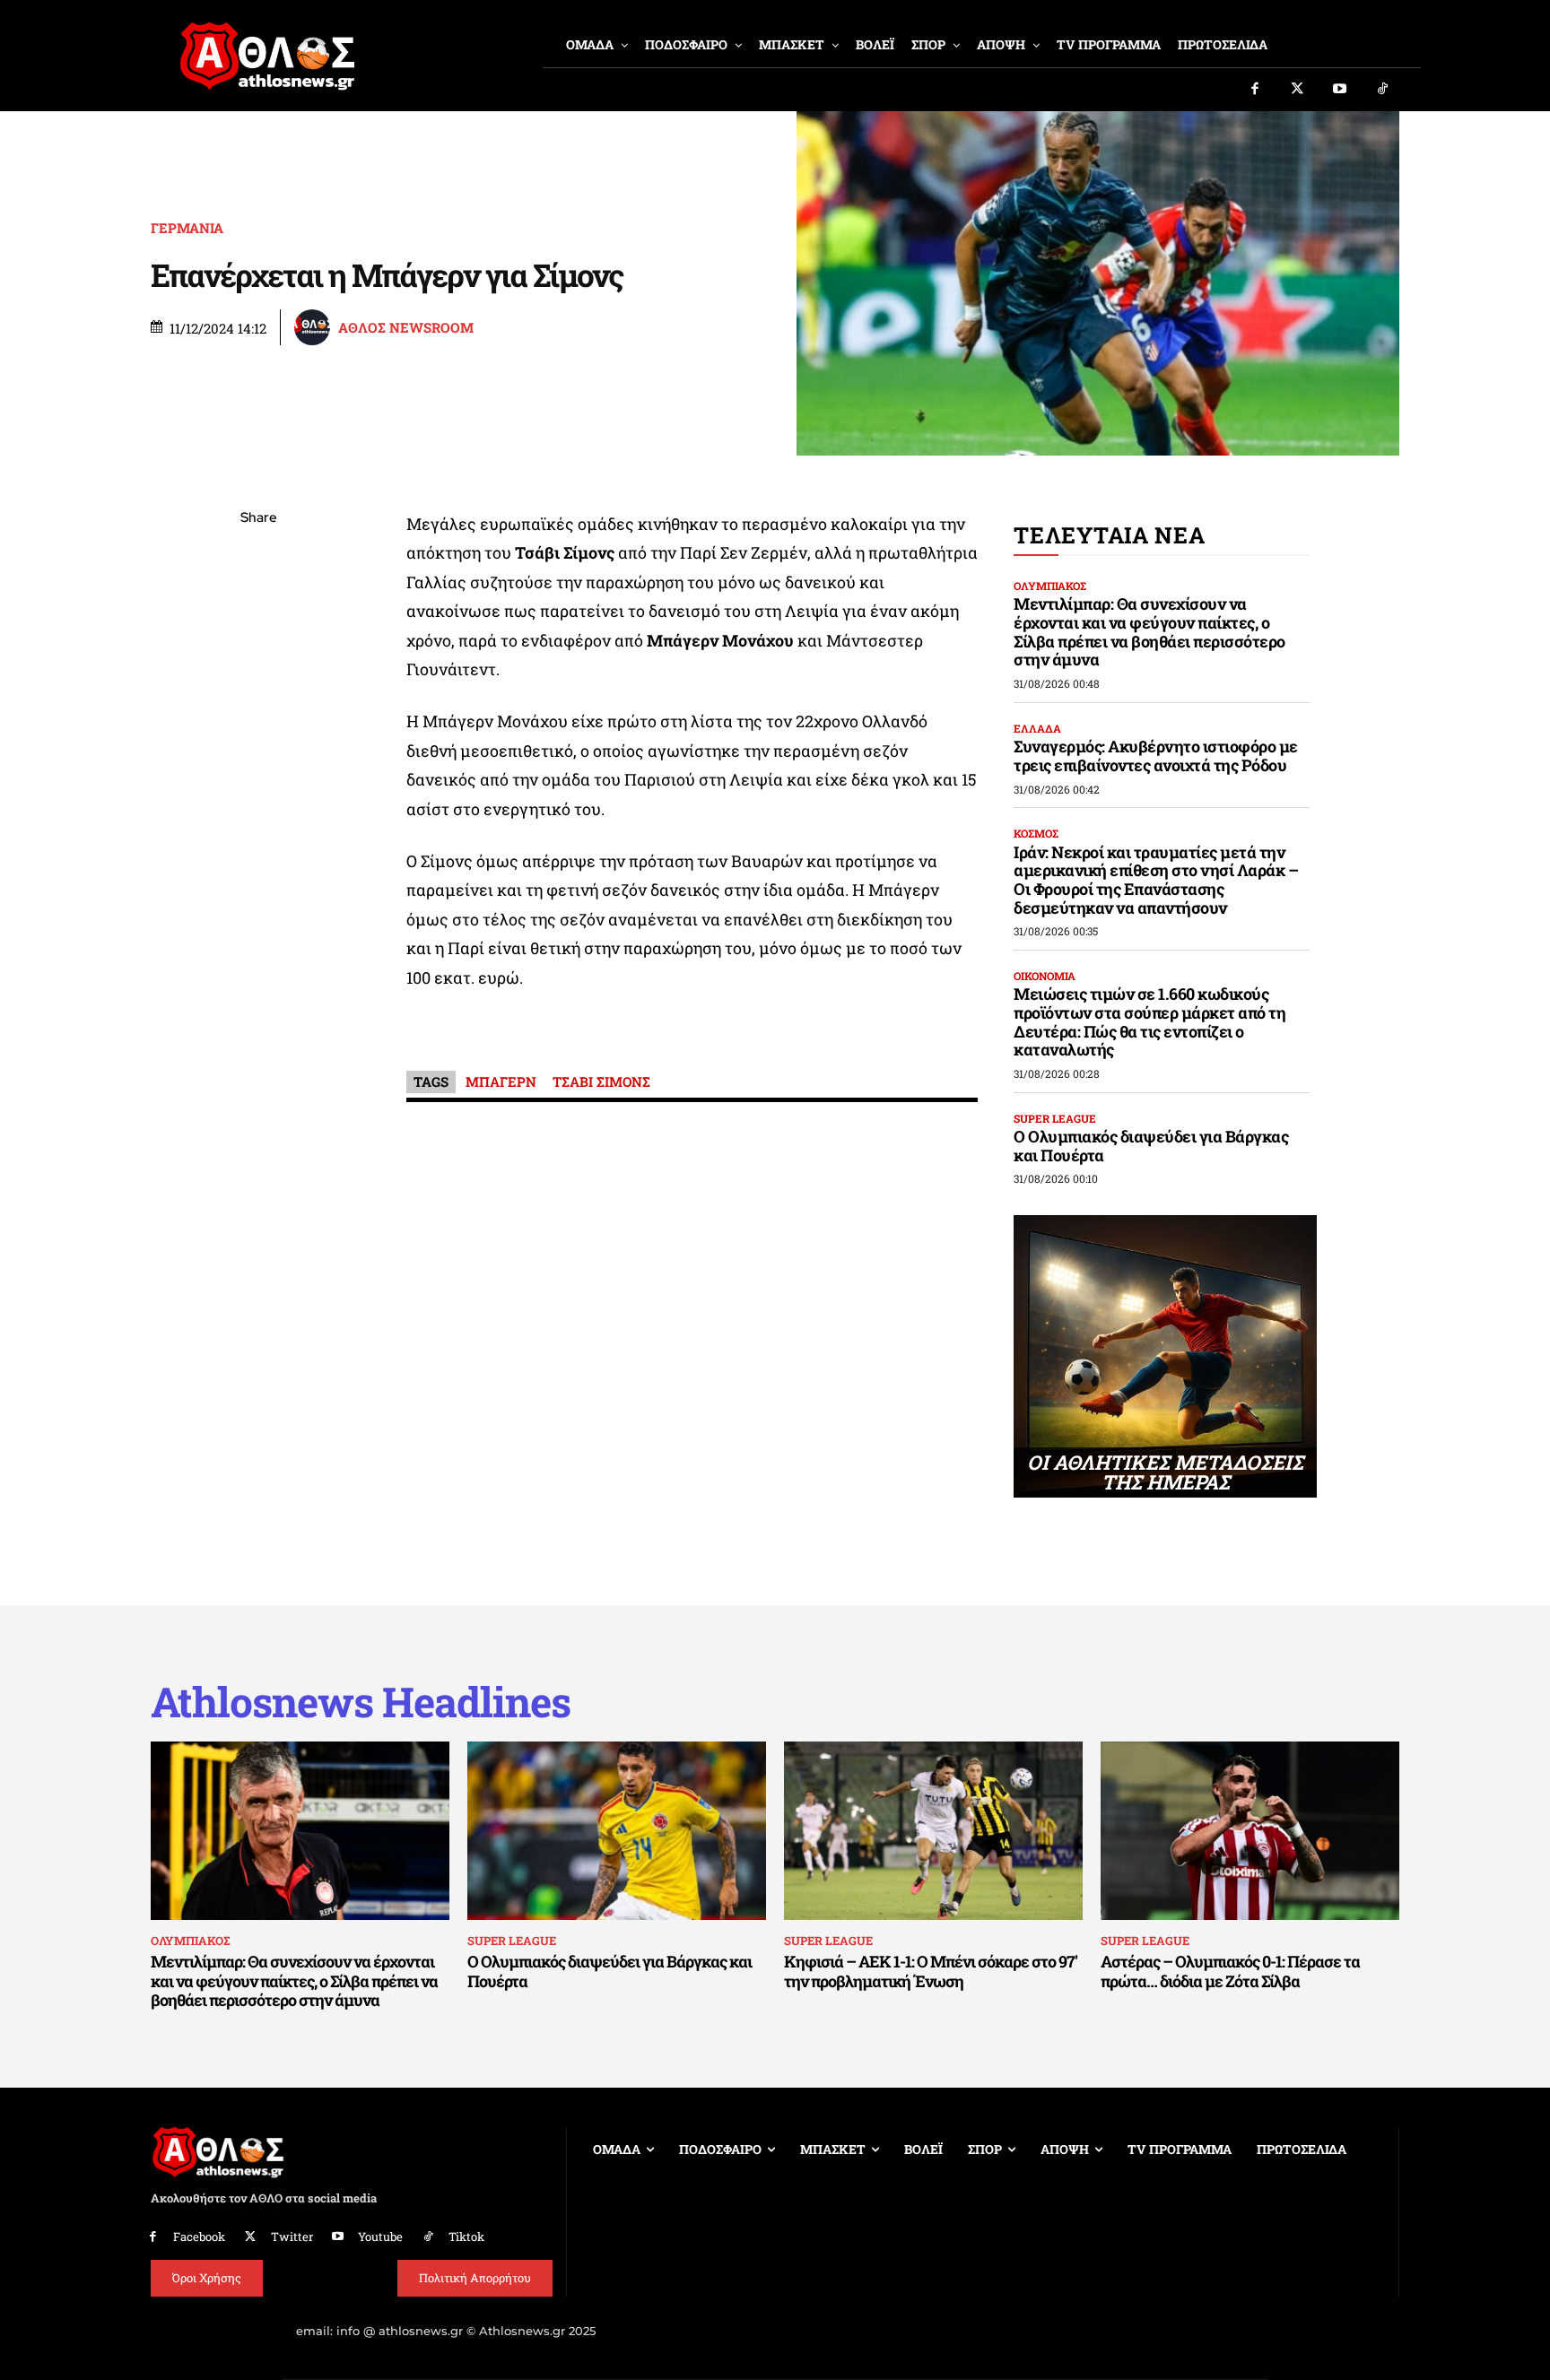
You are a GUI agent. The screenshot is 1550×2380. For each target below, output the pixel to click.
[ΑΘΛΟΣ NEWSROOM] (315, 327)
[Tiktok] (1383, 90)
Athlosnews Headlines (361, 1702)
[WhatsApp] (258, 646)
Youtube (380, 2237)
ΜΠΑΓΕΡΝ (501, 1081)
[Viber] (258, 688)
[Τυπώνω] (258, 814)
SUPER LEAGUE (1055, 1118)
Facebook (199, 2237)
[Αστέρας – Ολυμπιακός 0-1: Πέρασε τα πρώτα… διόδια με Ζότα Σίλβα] (1250, 1831)
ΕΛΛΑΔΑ (1037, 728)
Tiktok (466, 2237)
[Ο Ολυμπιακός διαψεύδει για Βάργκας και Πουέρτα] (617, 1831)
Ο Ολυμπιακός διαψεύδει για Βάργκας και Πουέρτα (1151, 1146)
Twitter (292, 2237)
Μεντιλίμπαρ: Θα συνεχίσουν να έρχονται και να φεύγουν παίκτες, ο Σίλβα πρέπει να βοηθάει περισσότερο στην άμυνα (1149, 631)
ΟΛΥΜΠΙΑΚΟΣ (1050, 586)
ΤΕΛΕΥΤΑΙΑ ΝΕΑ (1109, 535)
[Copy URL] (258, 772)
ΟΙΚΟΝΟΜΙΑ (1045, 976)
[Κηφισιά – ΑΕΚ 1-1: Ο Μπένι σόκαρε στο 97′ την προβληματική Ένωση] (933, 1831)
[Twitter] (1298, 90)
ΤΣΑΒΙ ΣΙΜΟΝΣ (601, 1081)
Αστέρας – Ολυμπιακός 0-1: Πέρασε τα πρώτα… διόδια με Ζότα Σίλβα (1230, 1971)
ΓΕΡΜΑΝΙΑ (187, 228)
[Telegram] (258, 730)
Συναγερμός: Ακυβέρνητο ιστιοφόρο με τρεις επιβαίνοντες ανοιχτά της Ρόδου (1156, 756)
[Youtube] (1340, 90)
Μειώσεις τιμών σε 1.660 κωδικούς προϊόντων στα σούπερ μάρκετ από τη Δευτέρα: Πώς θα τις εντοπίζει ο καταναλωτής (1149, 1021)
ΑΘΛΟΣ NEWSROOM (406, 328)
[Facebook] (1255, 90)
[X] (258, 604)
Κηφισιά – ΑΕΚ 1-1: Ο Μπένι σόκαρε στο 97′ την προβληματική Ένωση (931, 1971)
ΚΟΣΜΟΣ (1036, 833)
